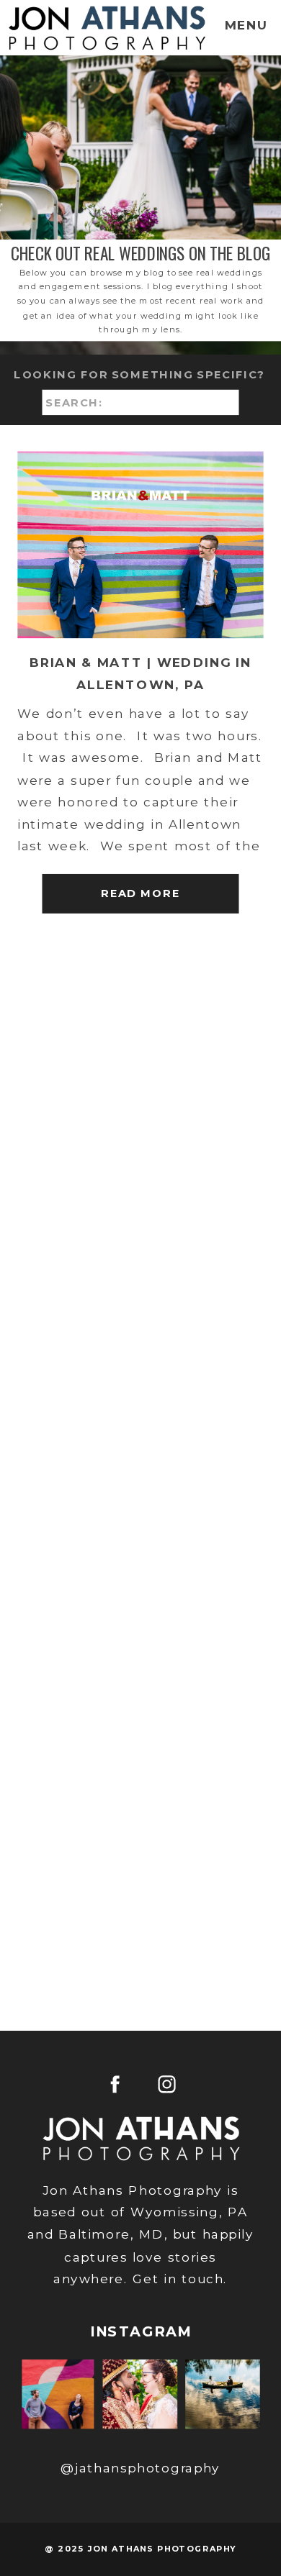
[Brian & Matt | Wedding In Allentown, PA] (140, 545)
